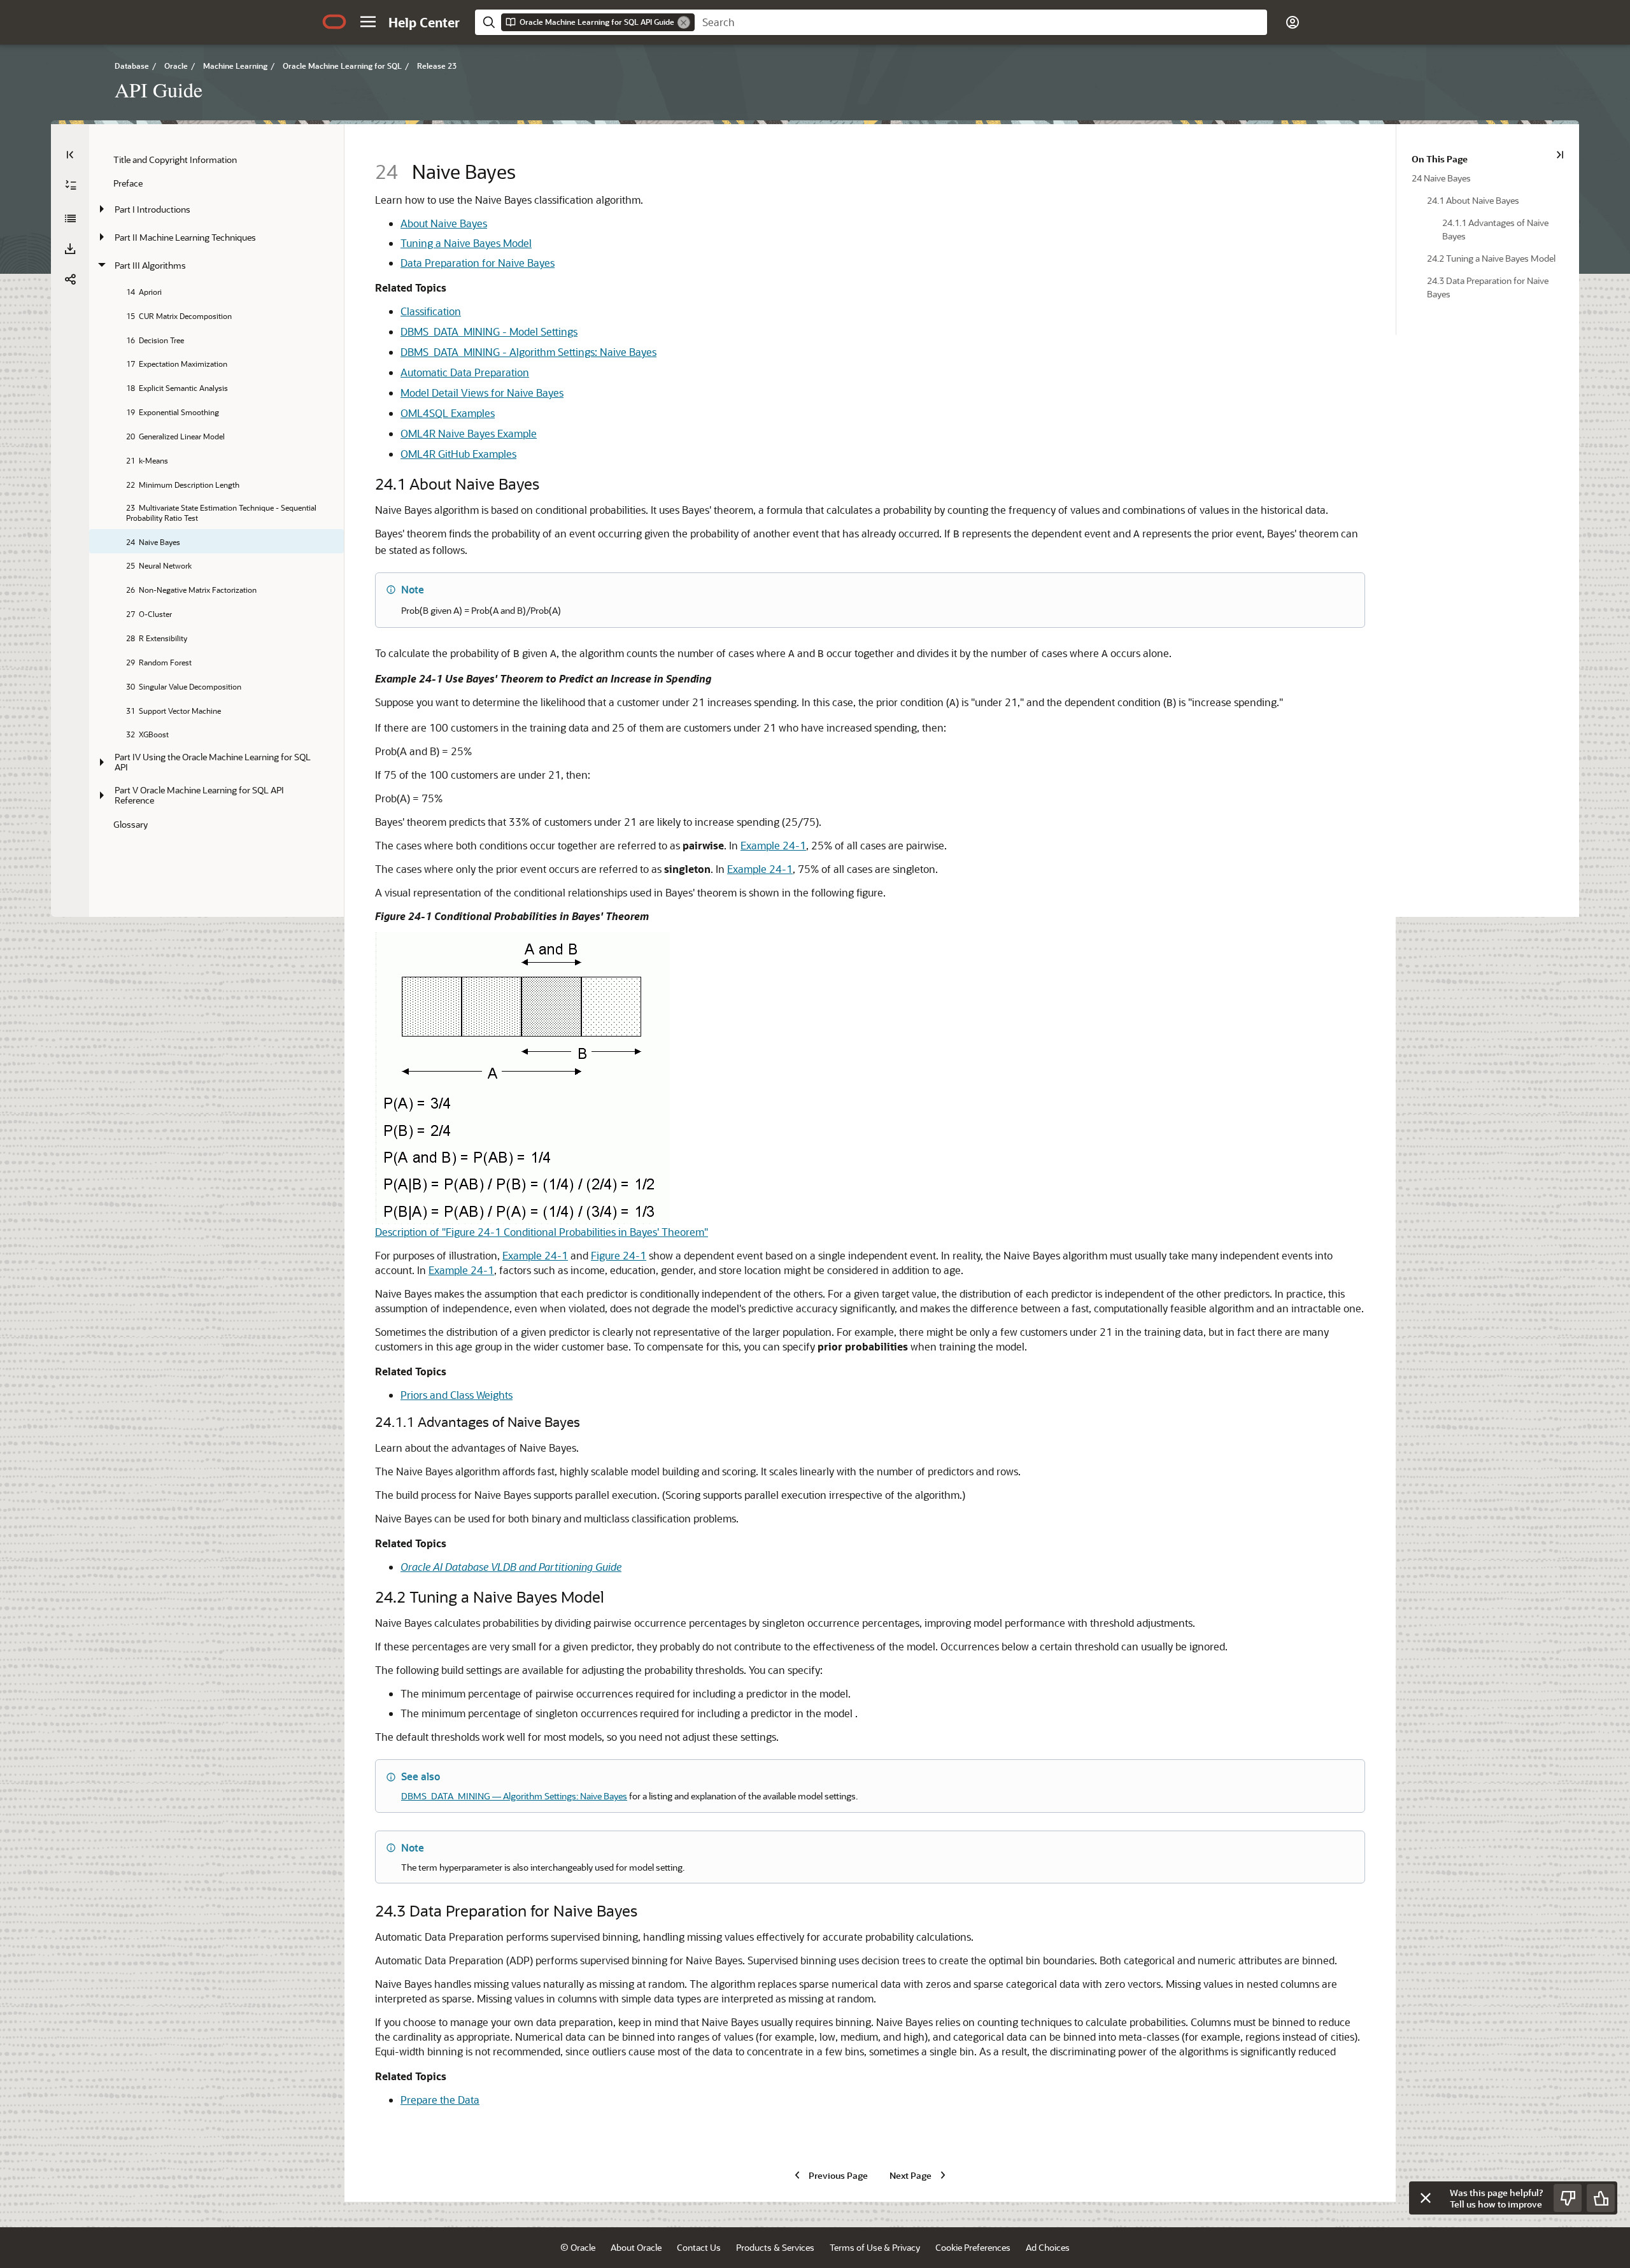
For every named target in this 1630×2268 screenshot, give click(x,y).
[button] (368, 22)
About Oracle (636, 2247)
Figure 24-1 (619, 1255)
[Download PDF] (70, 249)
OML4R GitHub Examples (458, 454)
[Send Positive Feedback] (1601, 2198)
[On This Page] (1560, 155)
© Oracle (578, 2247)
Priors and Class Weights (457, 1395)
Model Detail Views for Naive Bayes (482, 393)
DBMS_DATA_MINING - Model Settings (489, 331)
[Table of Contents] (70, 155)
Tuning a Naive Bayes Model (466, 243)
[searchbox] (981, 22)
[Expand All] (71, 185)
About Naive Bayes (444, 223)
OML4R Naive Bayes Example (469, 433)
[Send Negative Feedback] (1568, 2198)
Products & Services (775, 2247)
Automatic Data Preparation (465, 372)
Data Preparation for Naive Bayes (478, 263)
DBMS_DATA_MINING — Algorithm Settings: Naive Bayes (514, 1796)
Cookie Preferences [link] (973, 2247)
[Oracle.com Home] (334, 22)
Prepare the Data (440, 2100)
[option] (1488, 177)
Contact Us (699, 2247)
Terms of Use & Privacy (875, 2247)
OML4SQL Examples (448, 413)
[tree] (216, 491)
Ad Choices (1048, 2247)
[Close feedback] (1426, 2198)
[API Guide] (70, 218)
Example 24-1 (773, 845)
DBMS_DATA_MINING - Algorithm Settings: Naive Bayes (528, 352)
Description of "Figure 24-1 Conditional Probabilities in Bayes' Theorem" (542, 1232)
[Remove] (684, 22)
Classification (431, 311)
